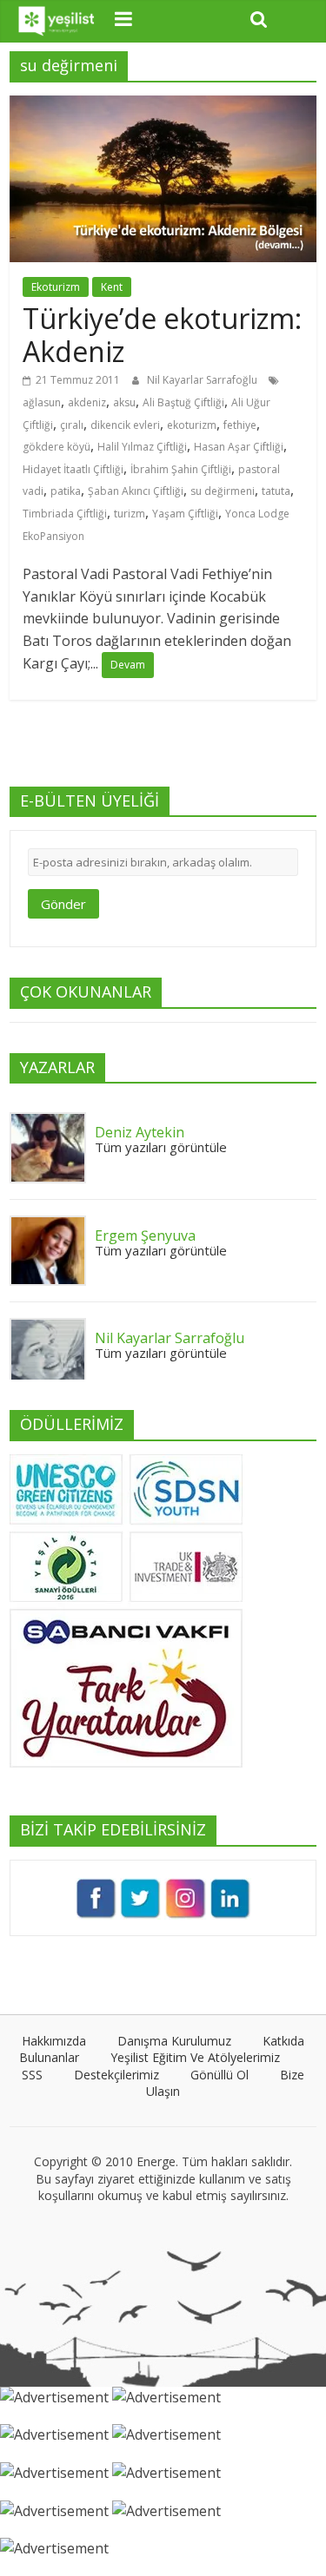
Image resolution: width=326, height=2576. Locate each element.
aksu (124, 402)
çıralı (72, 425)
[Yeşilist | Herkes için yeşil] (57, 21)
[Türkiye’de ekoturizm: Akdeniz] (163, 106)
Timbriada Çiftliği (65, 514)
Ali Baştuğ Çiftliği (183, 402)
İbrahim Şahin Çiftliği (181, 469)
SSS (32, 2075)
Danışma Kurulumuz (174, 2041)
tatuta (276, 491)
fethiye (240, 425)
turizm (130, 514)
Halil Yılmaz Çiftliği (142, 447)
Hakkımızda (54, 2041)
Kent (112, 287)
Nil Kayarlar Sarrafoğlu (203, 380)
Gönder (63, 904)
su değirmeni (223, 491)
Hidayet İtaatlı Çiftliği (73, 469)
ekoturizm (192, 425)
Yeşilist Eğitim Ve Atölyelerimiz (195, 2057)
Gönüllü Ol (220, 2075)
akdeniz (87, 402)
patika (66, 491)
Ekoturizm (56, 287)
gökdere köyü (57, 447)
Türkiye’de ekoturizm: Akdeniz (162, 335)
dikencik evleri (125, 425)
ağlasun (42, 402)
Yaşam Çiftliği (185, 514)
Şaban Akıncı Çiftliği (136, 491)
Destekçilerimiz (116, 2075)
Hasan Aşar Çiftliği (239, 447)
